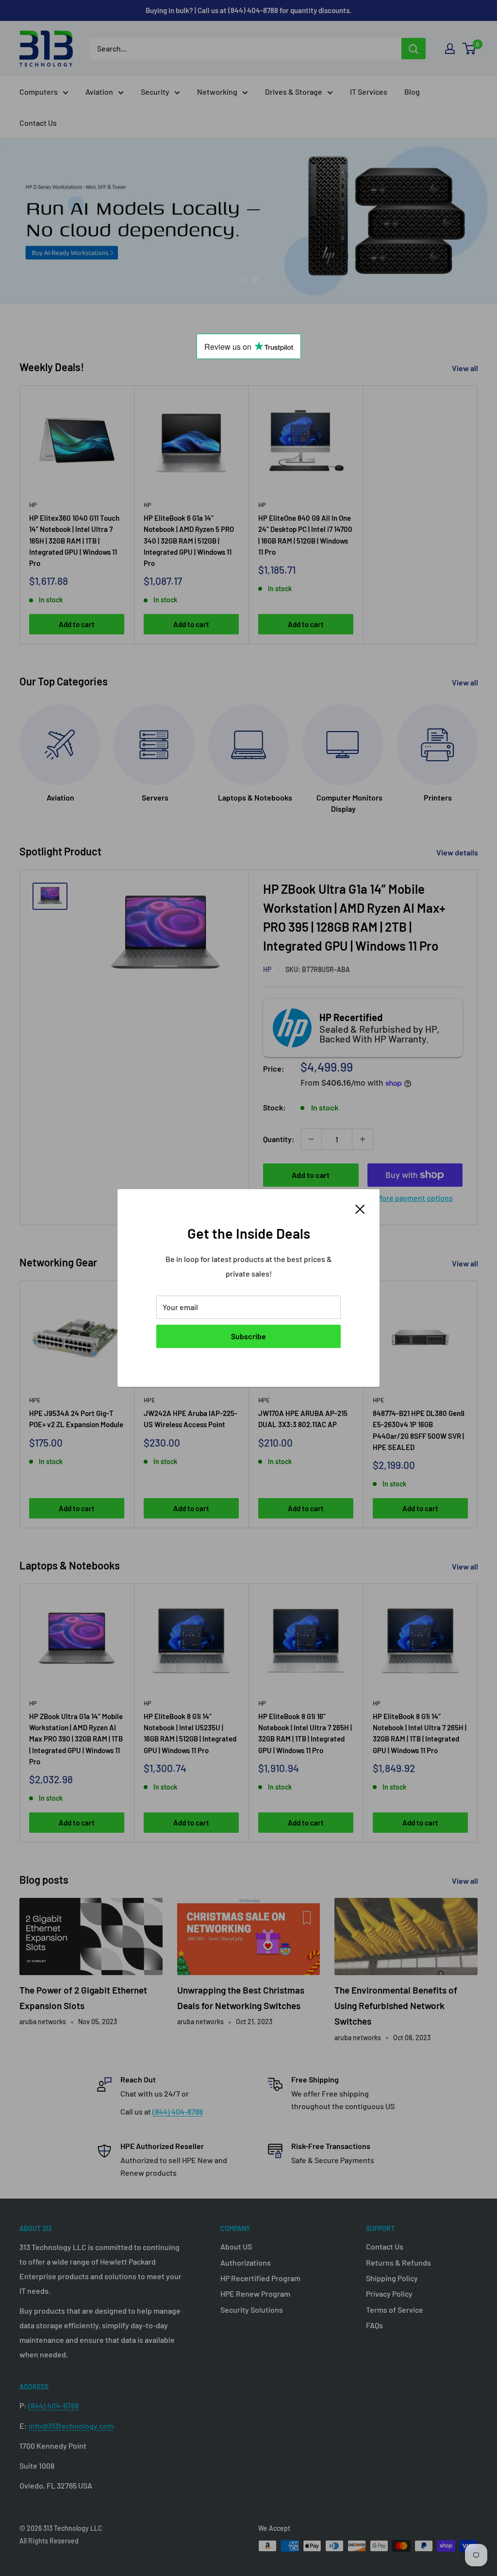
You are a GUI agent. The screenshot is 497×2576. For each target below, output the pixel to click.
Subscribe (248, 1336)
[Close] (360, 1208)
